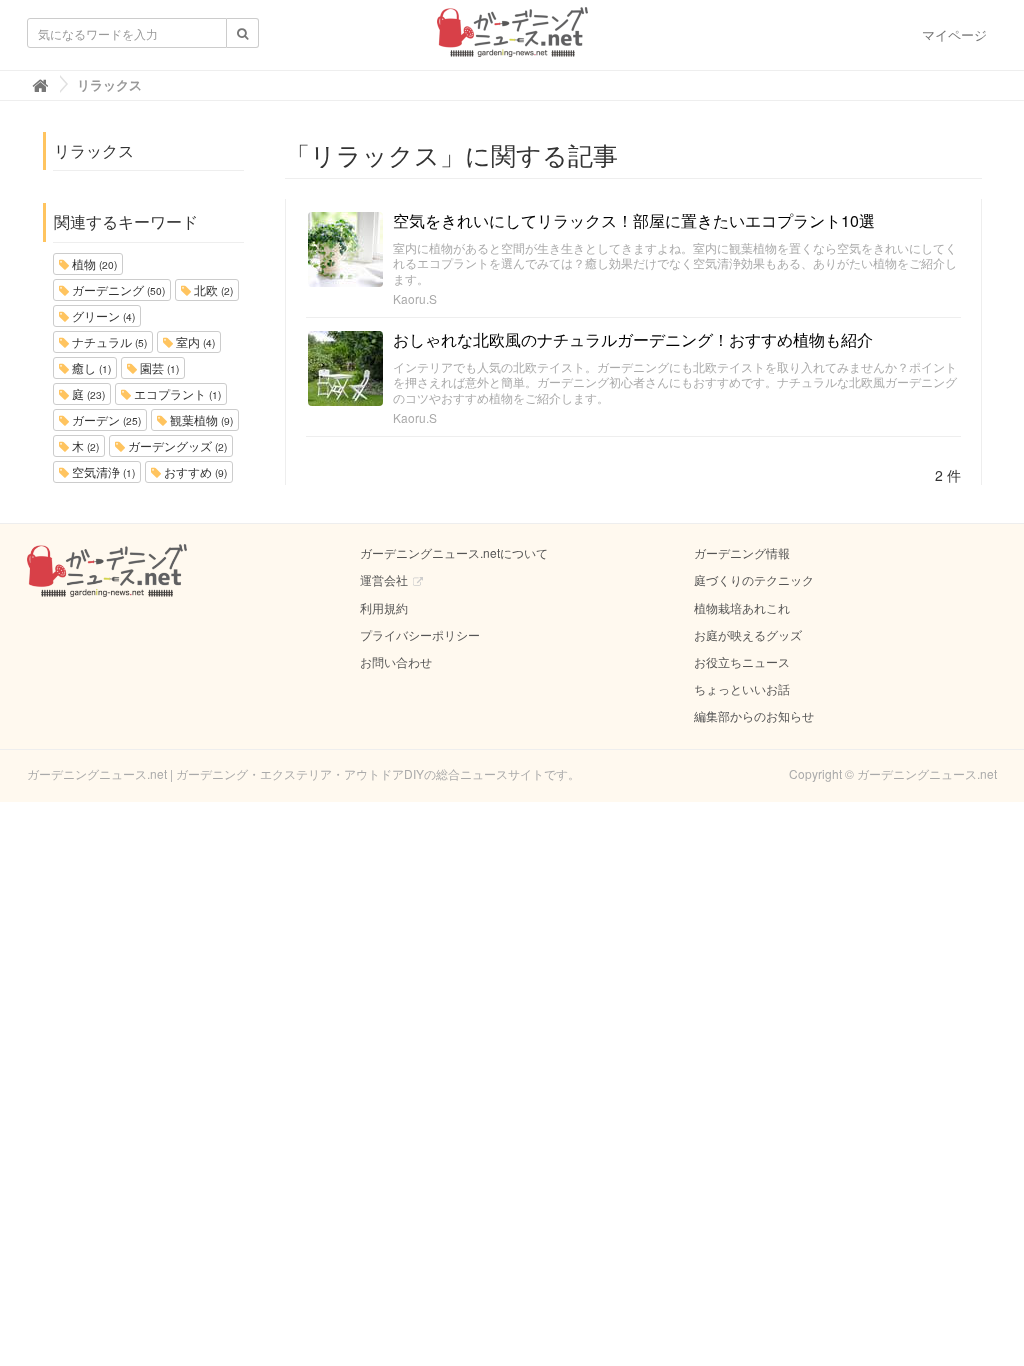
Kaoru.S (415, 298)
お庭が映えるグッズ (748, 634)
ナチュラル (108, 341)
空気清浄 (102, 471)
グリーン (102, 315)
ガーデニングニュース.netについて (454, 552)
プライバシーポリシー (420, 634)
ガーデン (105, 419)
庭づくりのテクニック (754, 579)
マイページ (954, 34)
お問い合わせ (396, 661)
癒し (90, 367)
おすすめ (194, 471)
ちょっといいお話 (742, 688)
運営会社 (384, 579)
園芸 (158, 367)
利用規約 (384, 607)
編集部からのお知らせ (754, 715)
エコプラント (176, 393)
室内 (194, 341)
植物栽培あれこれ (742, 607)
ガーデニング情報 (742, 552)
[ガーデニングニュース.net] (512, 38)
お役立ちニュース (742, 661)
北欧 (212, 289)
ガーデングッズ (176, 445)
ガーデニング (117, 289)
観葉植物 (200, 419)
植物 (93, 263)
